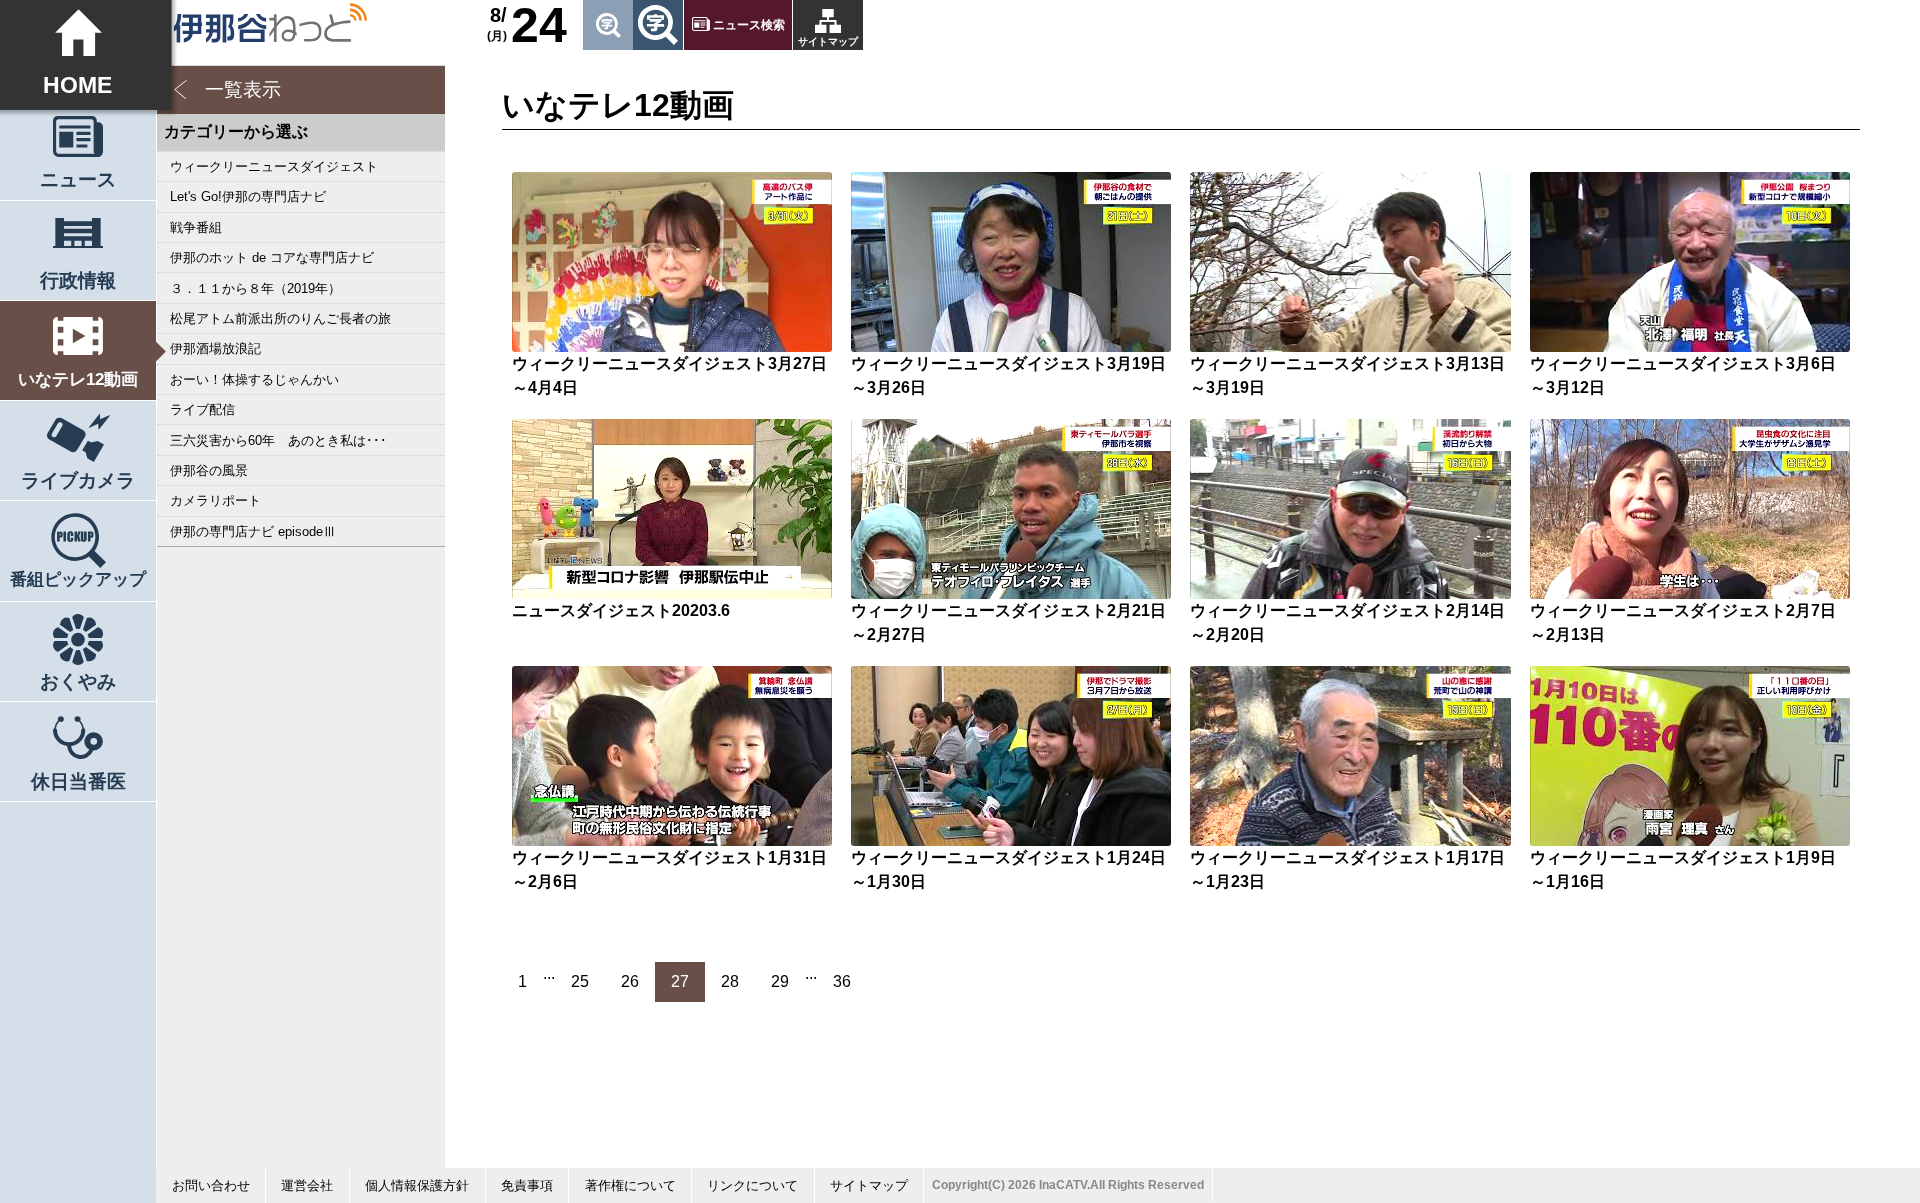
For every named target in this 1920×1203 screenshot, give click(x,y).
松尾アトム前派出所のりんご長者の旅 (280, 318)
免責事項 (527, 1185)
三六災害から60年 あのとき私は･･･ (278, 440)
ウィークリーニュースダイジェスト (274, 166)
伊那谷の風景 (209, 470)
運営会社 (307, 1185)
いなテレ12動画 (78, 379)
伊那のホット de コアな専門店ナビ (272, 257)
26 (630, 981)
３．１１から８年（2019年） (255, 288)
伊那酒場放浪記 (215, 348)
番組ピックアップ (78, 579)
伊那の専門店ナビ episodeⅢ (253, 531)
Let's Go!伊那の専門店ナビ (248, 196)
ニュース (78, 179)
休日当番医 (78, 781)
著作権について (630, 1185)
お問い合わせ (211, 1185)
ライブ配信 (202, 409)
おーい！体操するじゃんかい (254, 379)
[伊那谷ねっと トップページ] (269, 23)
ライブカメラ (78, 480)
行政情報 (78, 280)
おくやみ (78, 681)
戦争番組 (196, 227)
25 (580, 981)
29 (780, 981)
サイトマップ (828, 41)
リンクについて (752, 1185)
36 (842, 981)
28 (730, 981)
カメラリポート (215, 500)
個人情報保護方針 (417, 1185)
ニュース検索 (749, 25)
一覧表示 (243, 89)
